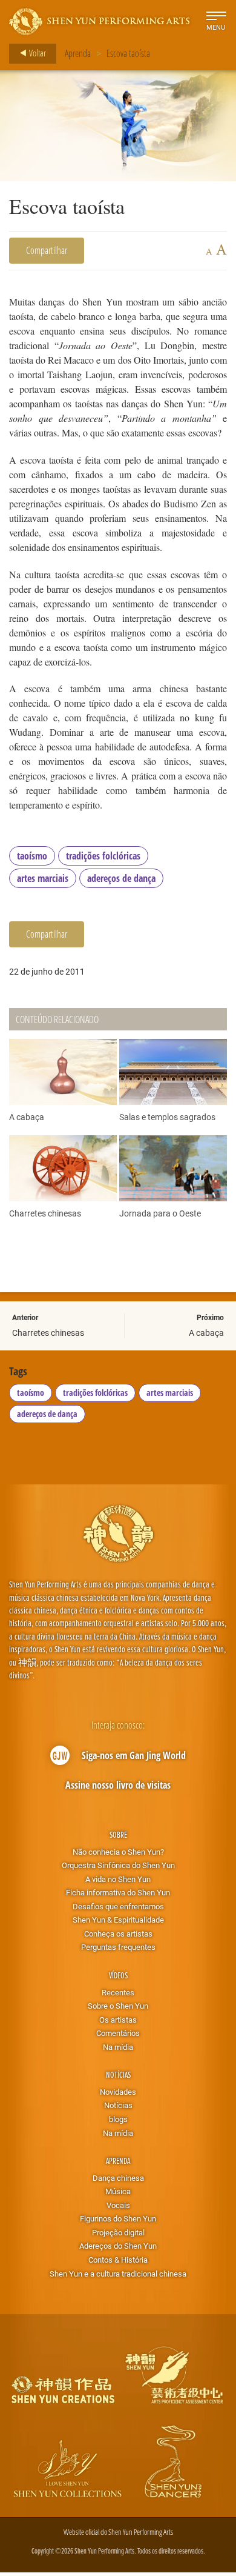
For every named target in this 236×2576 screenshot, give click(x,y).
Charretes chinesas (48, 1333)
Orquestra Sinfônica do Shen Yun (118, 1865)
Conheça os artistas (118, 1934)
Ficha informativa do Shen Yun (118, 1892)
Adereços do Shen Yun (118, 2246)
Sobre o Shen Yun (118, 2006)
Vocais (118, 2205)
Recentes (118, 1992)
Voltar (37, 53)
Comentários (118, 2033)
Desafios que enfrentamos (118, 1906)
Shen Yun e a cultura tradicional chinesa (118, 2274)
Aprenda (78, 53)
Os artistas (118, 2020)
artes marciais (43, 878)
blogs (118, 2119)
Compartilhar (47, 250)
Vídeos (118, 1975)
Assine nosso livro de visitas (118, 1785)
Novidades (118, 2092)
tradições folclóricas (103, 856)
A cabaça (206, 1333)
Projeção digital (118, 2232)
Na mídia (118, 2047)
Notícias (118, 2074)
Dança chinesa (118, 2178)
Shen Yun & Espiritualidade (118, 1920)
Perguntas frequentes (118, 1947)
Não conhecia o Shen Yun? (118, 1852)
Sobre (118, 1834)
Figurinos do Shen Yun (118, 2218)
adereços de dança (121, 878)
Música (118, 2191)
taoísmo (32, 856)
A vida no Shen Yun (118, 1879)
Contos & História (118, 2260)
